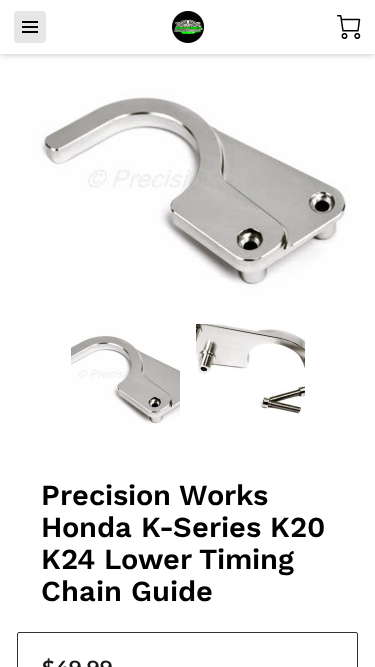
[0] (349, 27)
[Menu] (30, 27)
